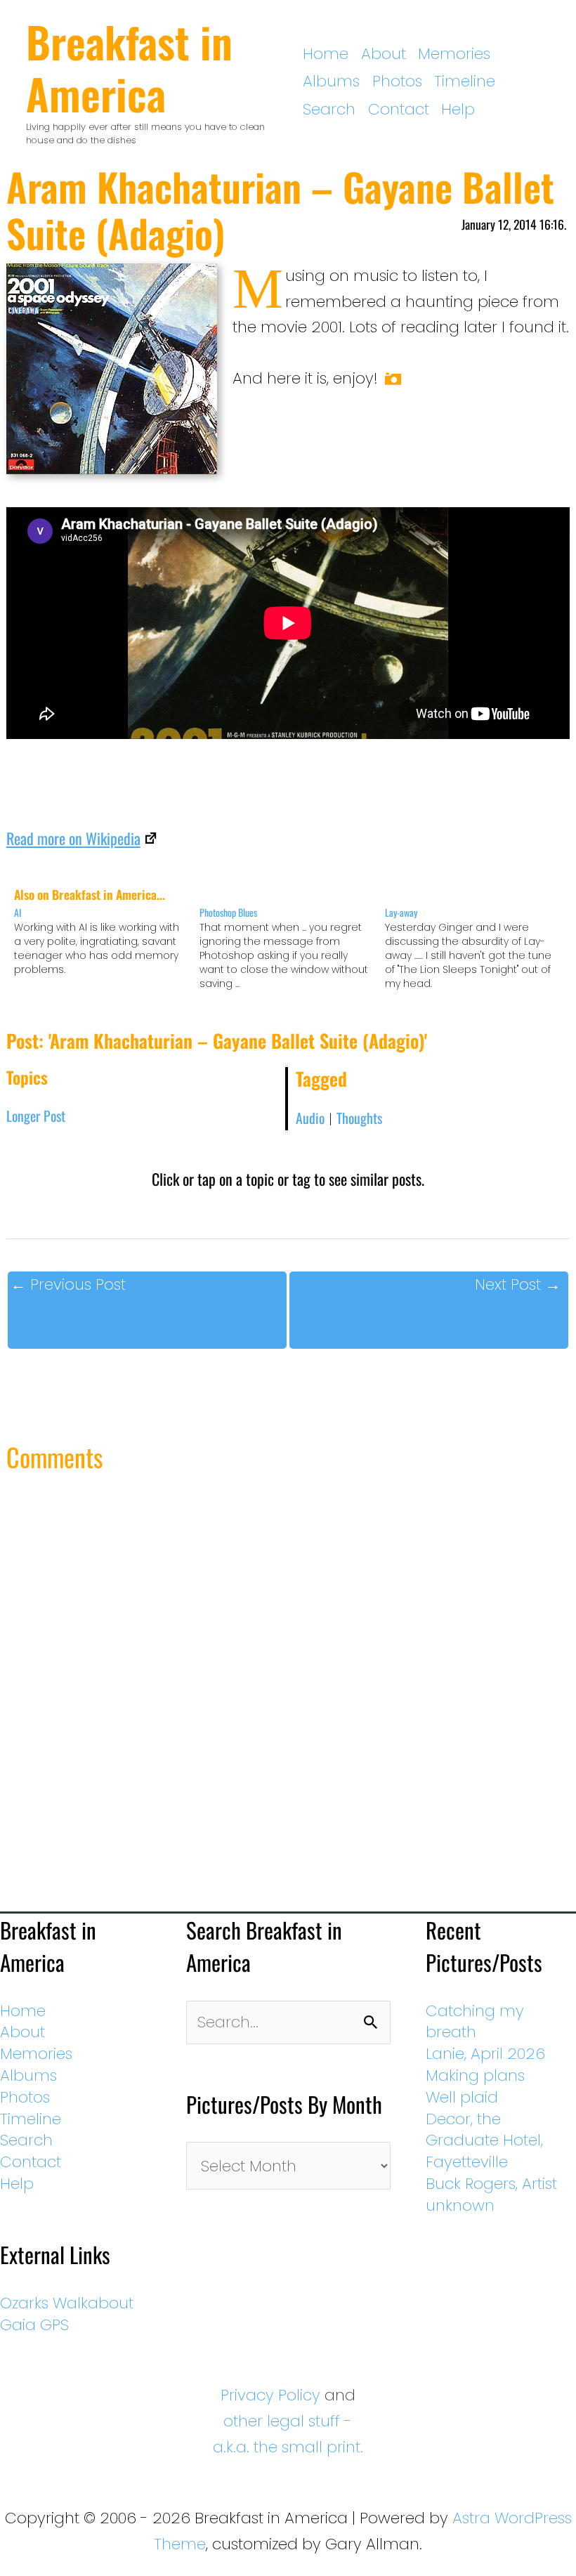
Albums (331, 81)
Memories (454, 54)
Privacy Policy (270, 2395)
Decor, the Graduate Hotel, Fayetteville (484, 2141)
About (384, 54)
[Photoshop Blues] (292, 948)
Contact (399, 109)
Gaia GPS (34, 2325)
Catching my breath (475, 2022)
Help (458, 109)
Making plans (475, 2075)
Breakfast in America (129, 67)
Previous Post (68, 1284)
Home (326, 54)
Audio (310, 1118)
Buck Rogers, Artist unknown (491, 2195)
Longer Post (36, 1116)
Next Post (518, 1284)
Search (329, 109)
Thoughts (359, 1118)
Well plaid (462, 2097)
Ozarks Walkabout (67, 2303)
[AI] (107, 941)
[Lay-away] (478, 948)
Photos (397, 81)
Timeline (465, 81)
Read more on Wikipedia (73, 838)
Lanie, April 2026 (485, 2054)
